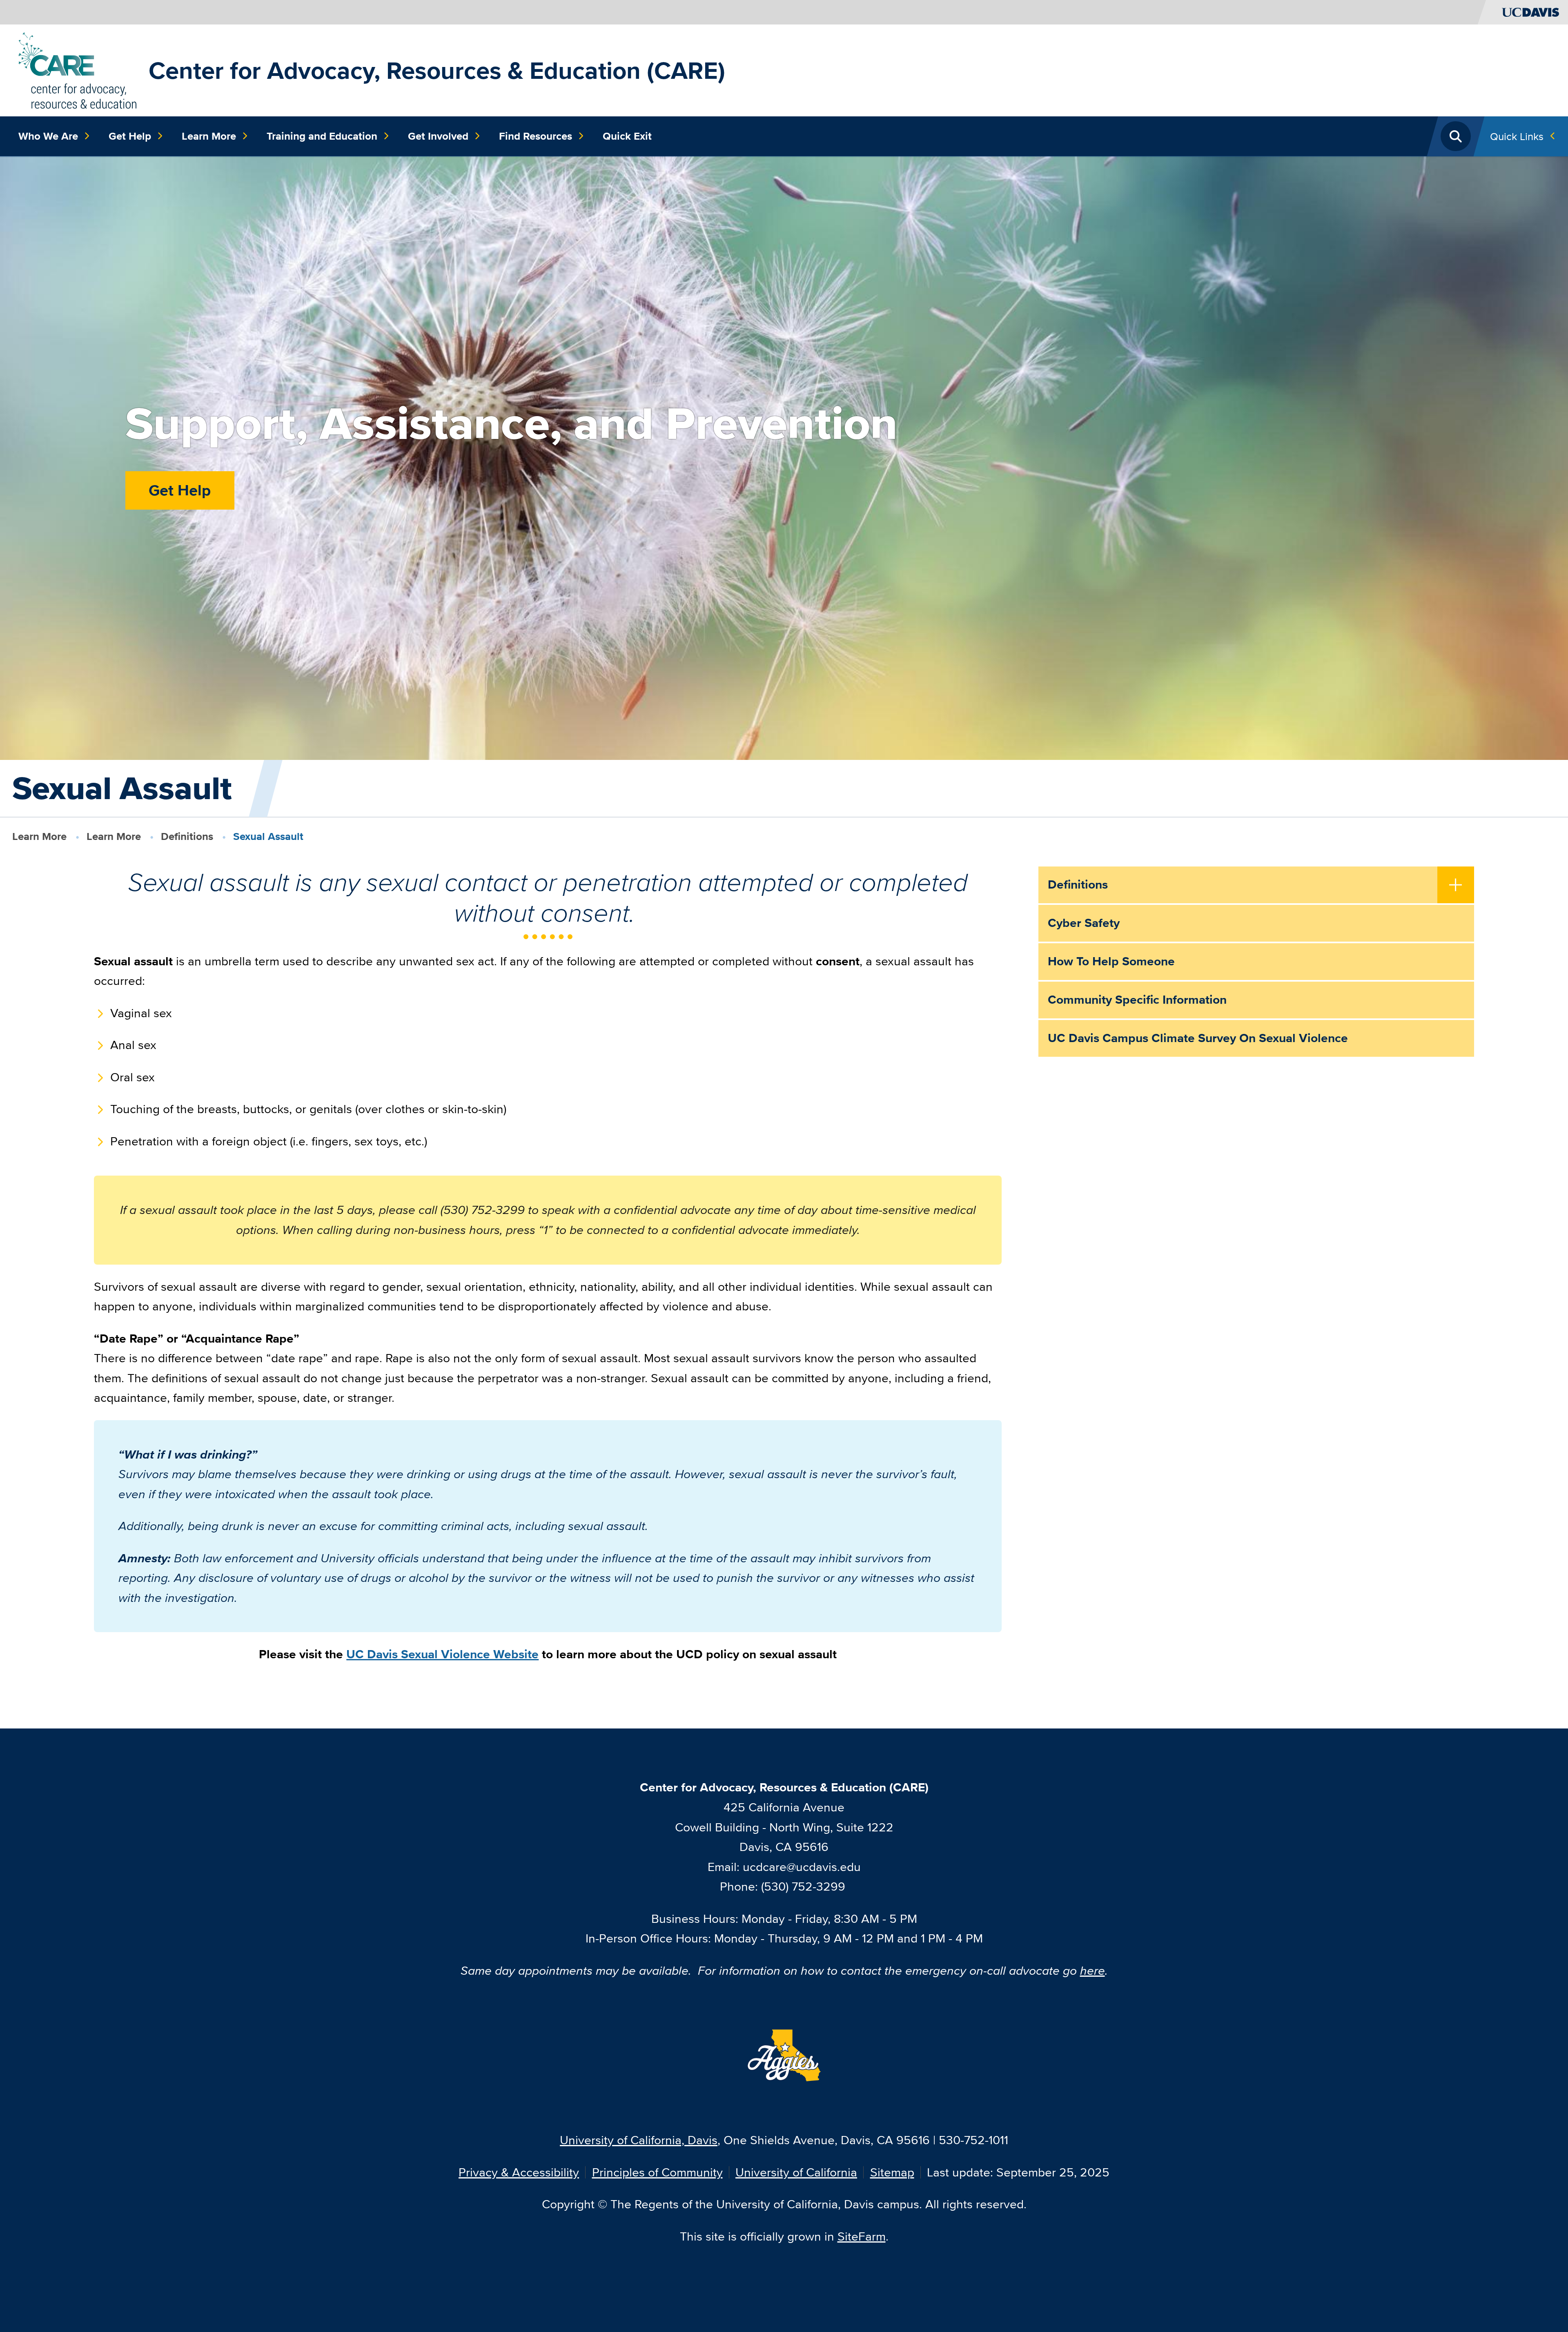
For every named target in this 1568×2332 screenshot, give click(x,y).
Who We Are (48, 136)
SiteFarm (862, 2236)
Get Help (130, 136)
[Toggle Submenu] (1456, 886)
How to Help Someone (1111, 961)
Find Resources (536, 136)
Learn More (209, 136)
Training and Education (322, 136)
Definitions (187, 836)
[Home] (77, 69)
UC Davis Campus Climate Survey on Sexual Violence (1198, 1038)
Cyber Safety (1084, 923)
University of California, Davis (639, 2140)
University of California (796, 2172)
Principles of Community (657, 2172)
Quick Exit (627, 136)
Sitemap (892, 2172)
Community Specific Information (1137, 1000)
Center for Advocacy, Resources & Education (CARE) (437, 70)
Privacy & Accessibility (519, 2172)
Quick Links (1517, 136)
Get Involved (438, 136)
